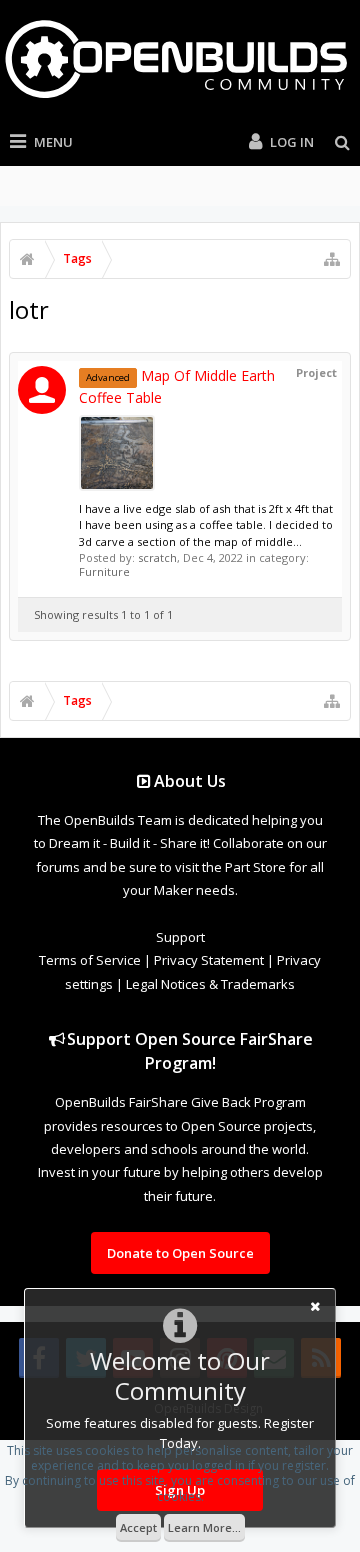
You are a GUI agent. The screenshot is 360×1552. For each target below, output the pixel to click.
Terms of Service (90, 960)
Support (180, 937)
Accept (138, 1527)
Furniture (104, 571)
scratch (157, 557)
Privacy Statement (209, 960)
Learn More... (204, 1527)
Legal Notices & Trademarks (210, 984)
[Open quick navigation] (332, 259)
